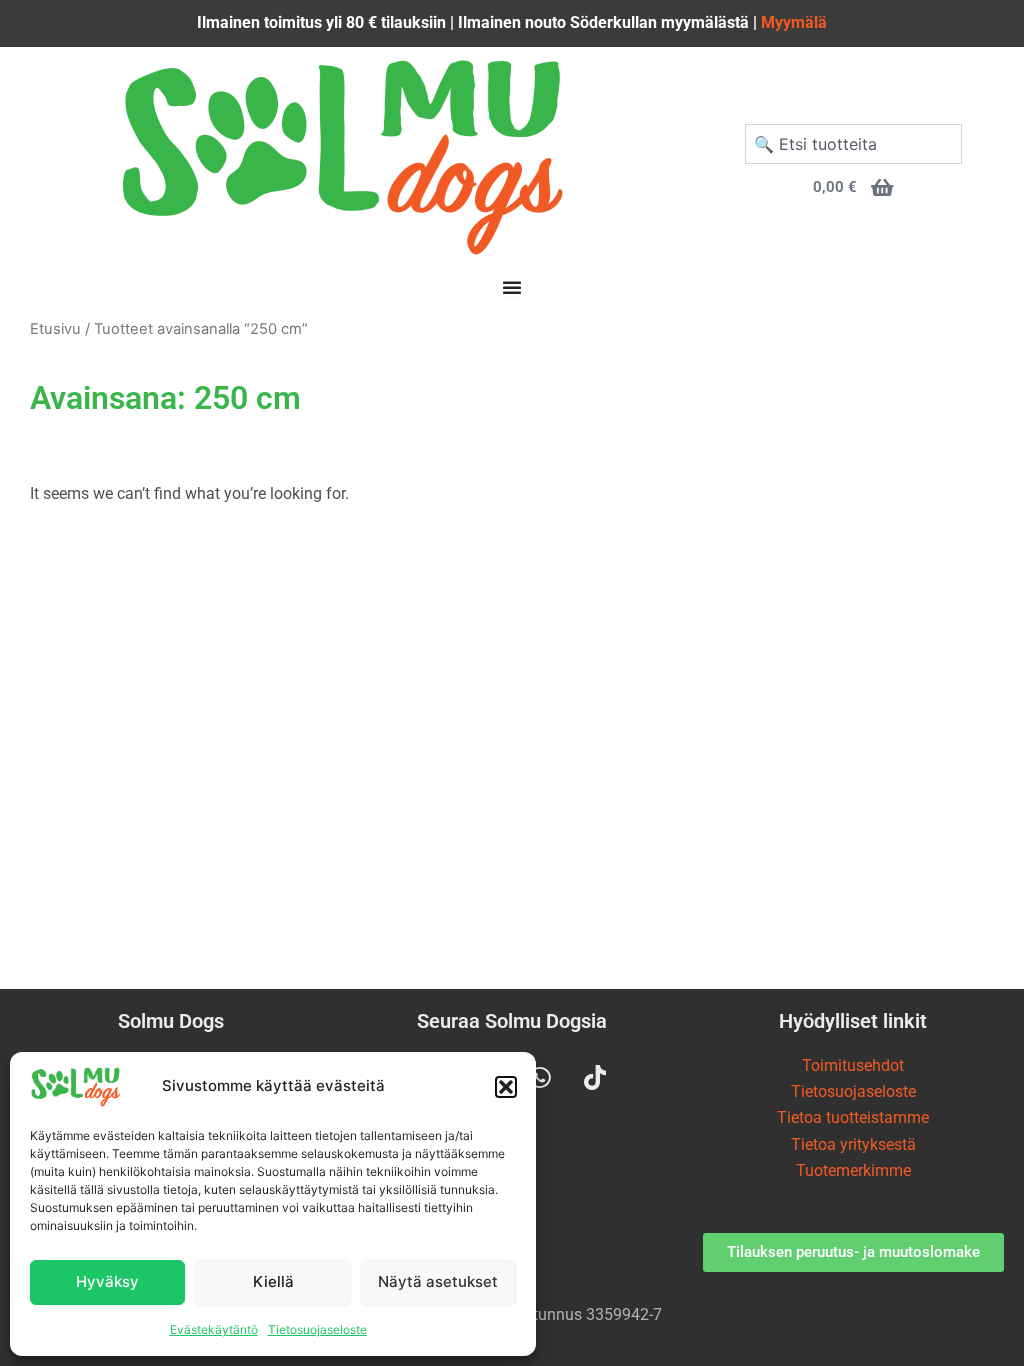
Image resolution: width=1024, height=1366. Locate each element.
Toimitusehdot (853, 1065)
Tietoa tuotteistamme (853, 1117)
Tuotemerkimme (853, 1170)
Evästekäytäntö (214, 1329)
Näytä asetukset (438, 1281)
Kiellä (273, 1281)
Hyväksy (107, 1281)
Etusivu (55, 329)
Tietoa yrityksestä (853, 1144)
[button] (506, 1087)
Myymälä (794, 22)
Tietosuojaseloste (317, 1329)
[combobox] (853, 144)
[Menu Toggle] (512, 287)
